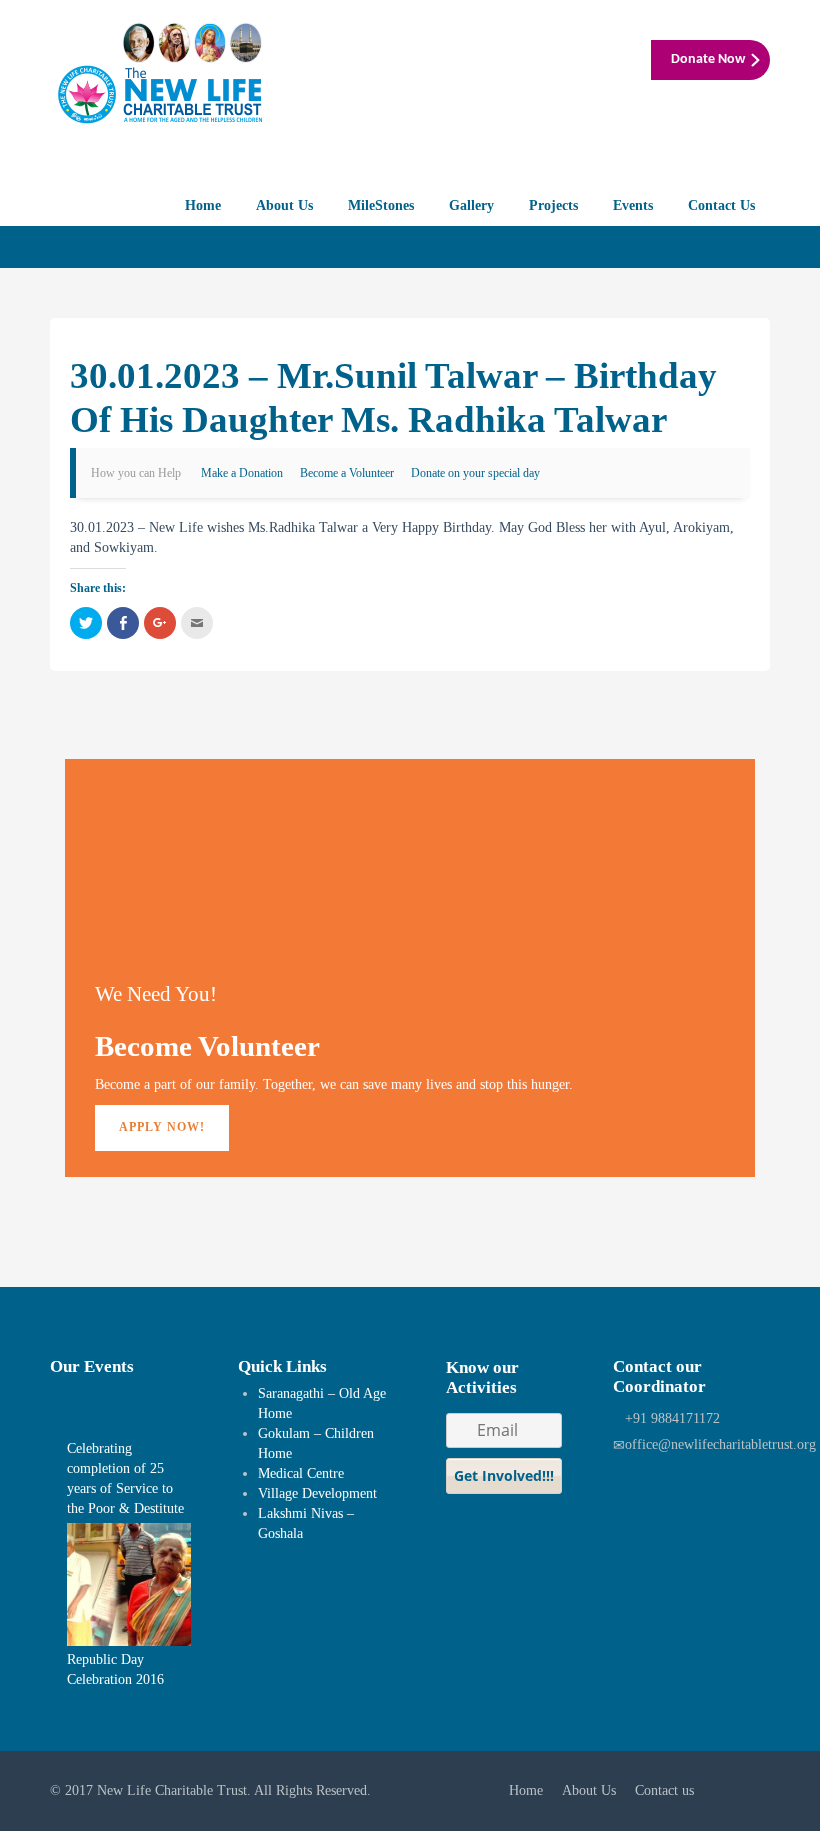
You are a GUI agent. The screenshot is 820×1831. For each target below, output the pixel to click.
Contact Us (721, 205)
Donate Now (708, 59)
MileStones (381, 205)
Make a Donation (242, 473)
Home (203, 205)
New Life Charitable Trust (172, 1790)
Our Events (92, 1366)
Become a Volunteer (347, 473)
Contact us (664, 1790)
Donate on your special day (475, 473)
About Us (284, 205)
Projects (553, 205)
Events (633, 205)
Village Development (317, 1493)
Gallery (471, 205)
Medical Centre (301, 1473)
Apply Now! (162, 1127)
